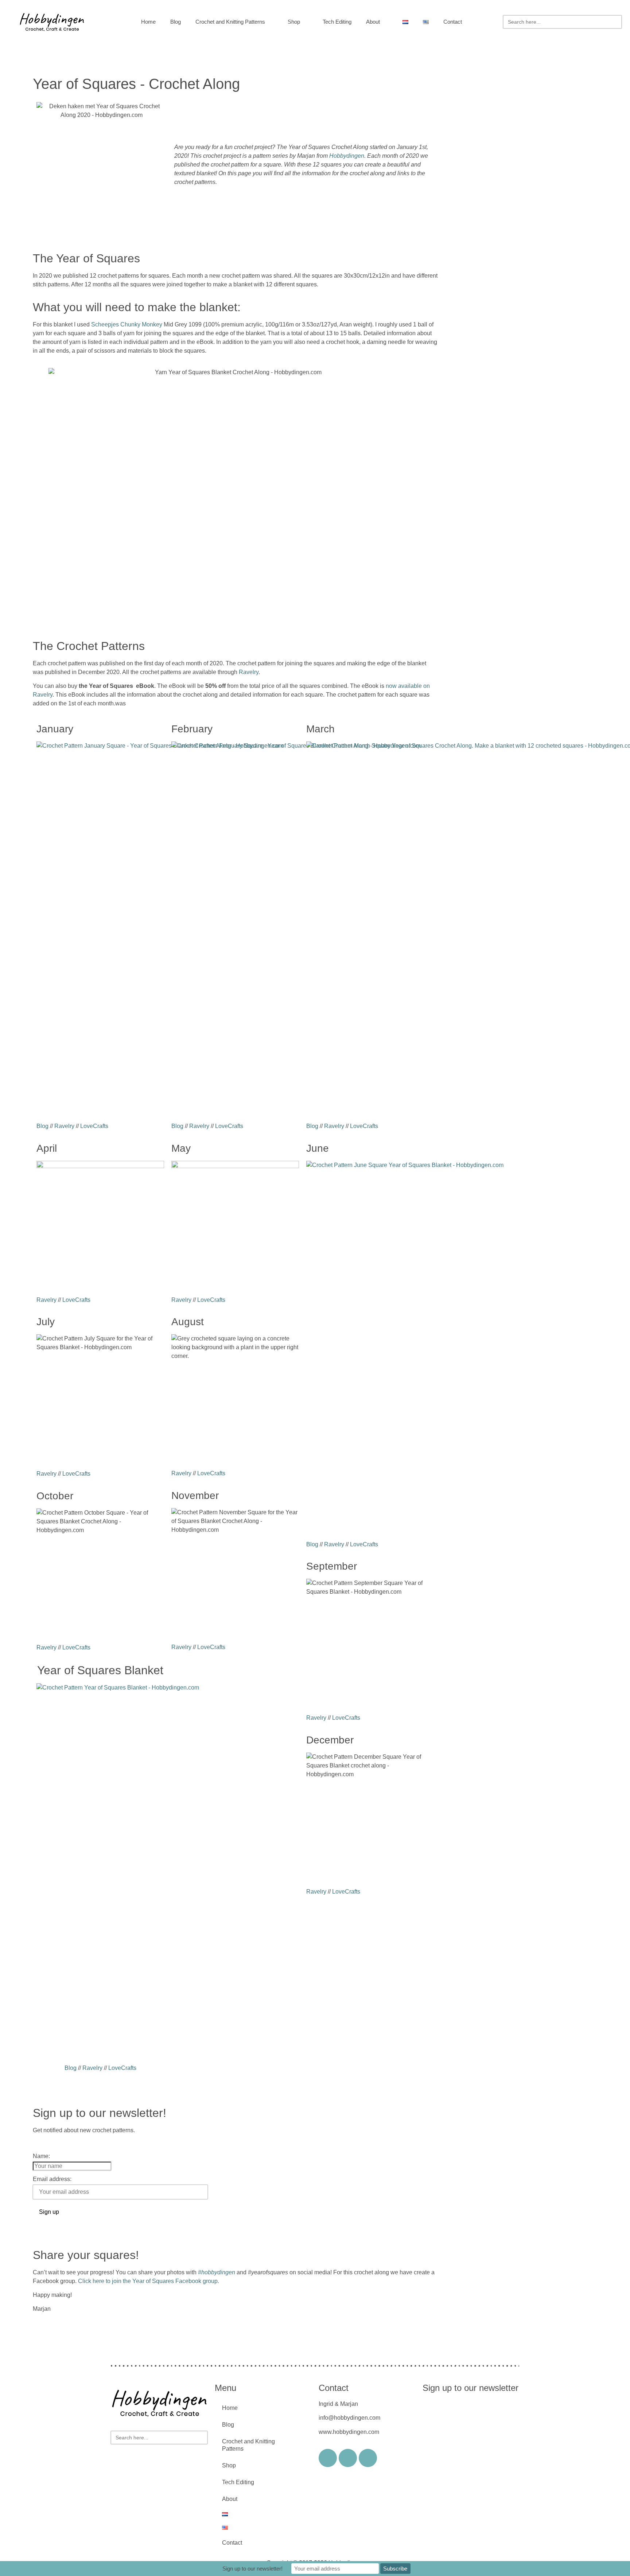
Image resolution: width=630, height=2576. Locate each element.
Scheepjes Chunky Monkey (127, 324)
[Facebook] (328, 2458)
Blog (176, 22)
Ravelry (249, 672)
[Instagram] (348, 2458)
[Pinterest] (368, 2458)
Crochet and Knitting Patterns (230, 22)
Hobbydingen (347, 156)
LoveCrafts (94, 1126)
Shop (294, 22)
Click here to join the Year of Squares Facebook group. (149, 2281)
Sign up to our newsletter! (252, 2569)
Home (148, 22)
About (373, 22)
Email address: (52, 2179)
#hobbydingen (217, 2272)
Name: (41, 2156)
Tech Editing (337, 22)
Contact (453, 22)
